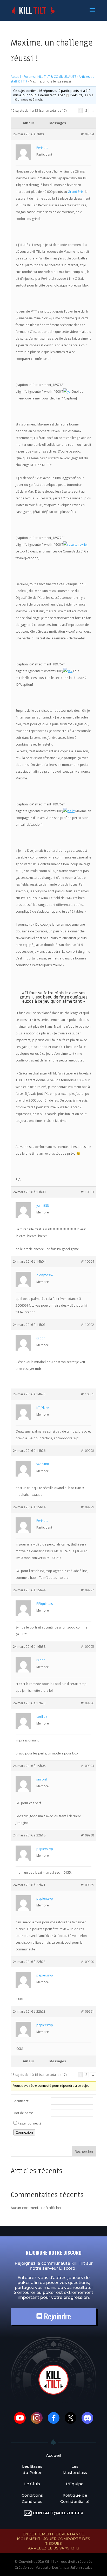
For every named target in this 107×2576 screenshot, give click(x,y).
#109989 (88, 1885)
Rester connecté (29, 2123)
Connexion (24, 2132)
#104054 (88, 134)
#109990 (88, 1962)
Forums (29, 77)
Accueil (16, 77)
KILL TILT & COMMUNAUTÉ (57, 77)
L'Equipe (75, 2484)
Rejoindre (56, 2316)
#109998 (88, 1451)
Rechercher (84, 2151)
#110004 (88, 1261)
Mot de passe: (24, 2113)
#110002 (88, 1325)
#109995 (88, 1647)
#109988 (88, 1835)
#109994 (88, 1766)
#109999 (88, 1507)
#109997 (88, 1590)
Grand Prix (76, 192)
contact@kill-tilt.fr (58, 2513)
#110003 (88, 1192)
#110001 (88, 1394)
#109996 (88, 1703)
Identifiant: (21, 2101)
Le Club (32, 2484)
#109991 (88, 2011)
